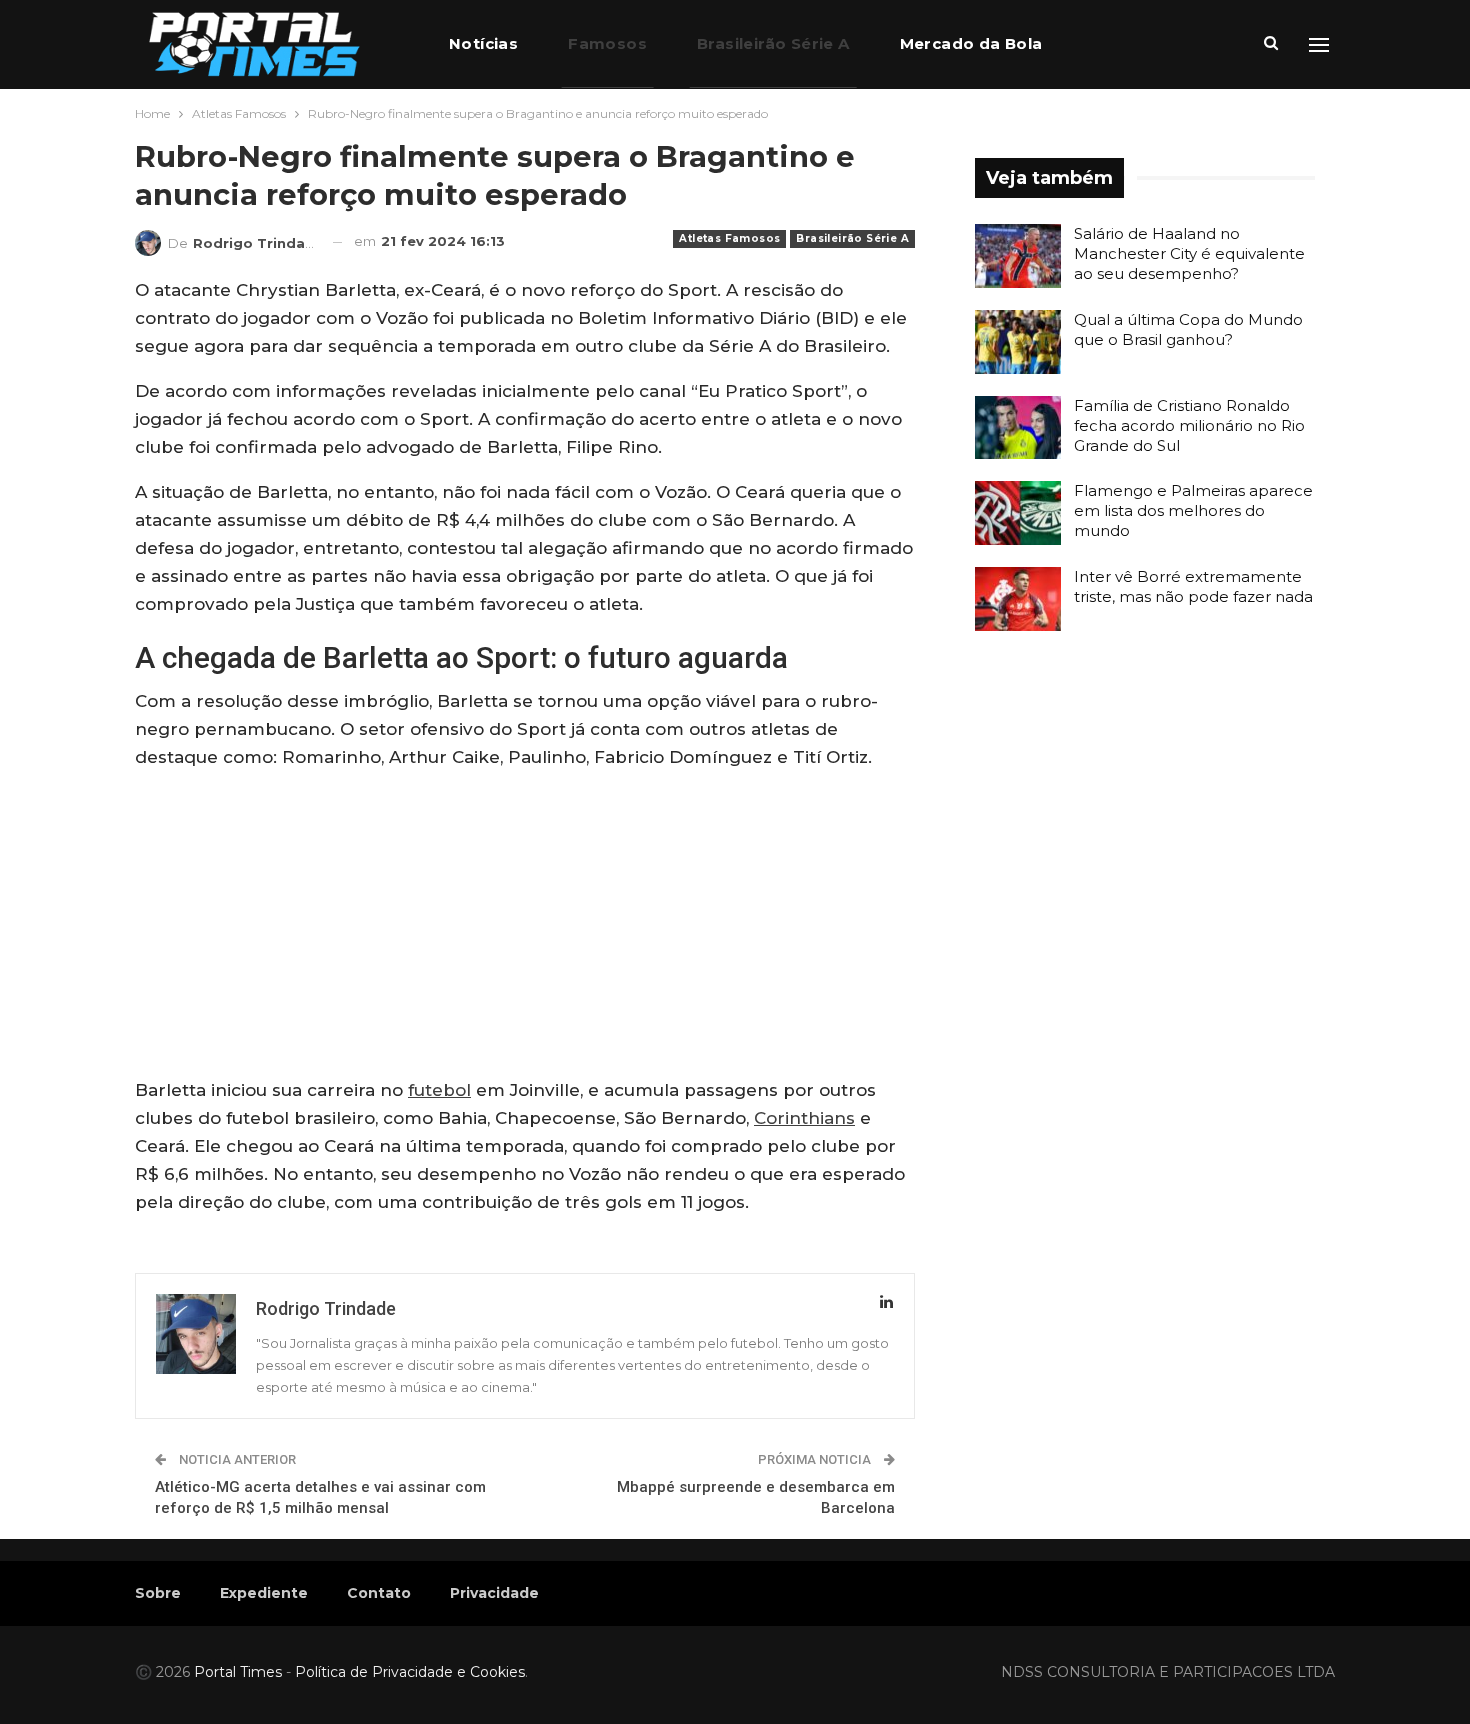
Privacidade (494, 1593)
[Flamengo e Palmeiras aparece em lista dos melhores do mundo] (1018, 513)
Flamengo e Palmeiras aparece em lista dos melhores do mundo (1193, 510)
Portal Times (238, 1672)
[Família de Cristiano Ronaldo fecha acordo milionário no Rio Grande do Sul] (1018, 428)
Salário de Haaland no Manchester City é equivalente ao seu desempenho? (1189, 253)
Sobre (158, 1593)
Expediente (264, 1593)
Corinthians (804, 1118)
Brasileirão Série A (773, 43)
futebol (439, 1090)
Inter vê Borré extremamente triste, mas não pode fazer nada (1193, 586)
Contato (379, 1593)
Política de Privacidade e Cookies (410, 1672)
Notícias (483, 43)
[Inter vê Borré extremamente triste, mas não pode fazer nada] (1018, 599)
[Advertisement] (525, 928)
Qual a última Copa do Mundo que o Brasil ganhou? (1188, 329)
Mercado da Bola (971, 43)
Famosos (607, 43)
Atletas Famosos (729, 238)
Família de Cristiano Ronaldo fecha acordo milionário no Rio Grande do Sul (1189, 425)
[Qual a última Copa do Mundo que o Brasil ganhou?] (1018, 342)
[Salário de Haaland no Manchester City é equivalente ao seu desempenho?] (1018, 256)
